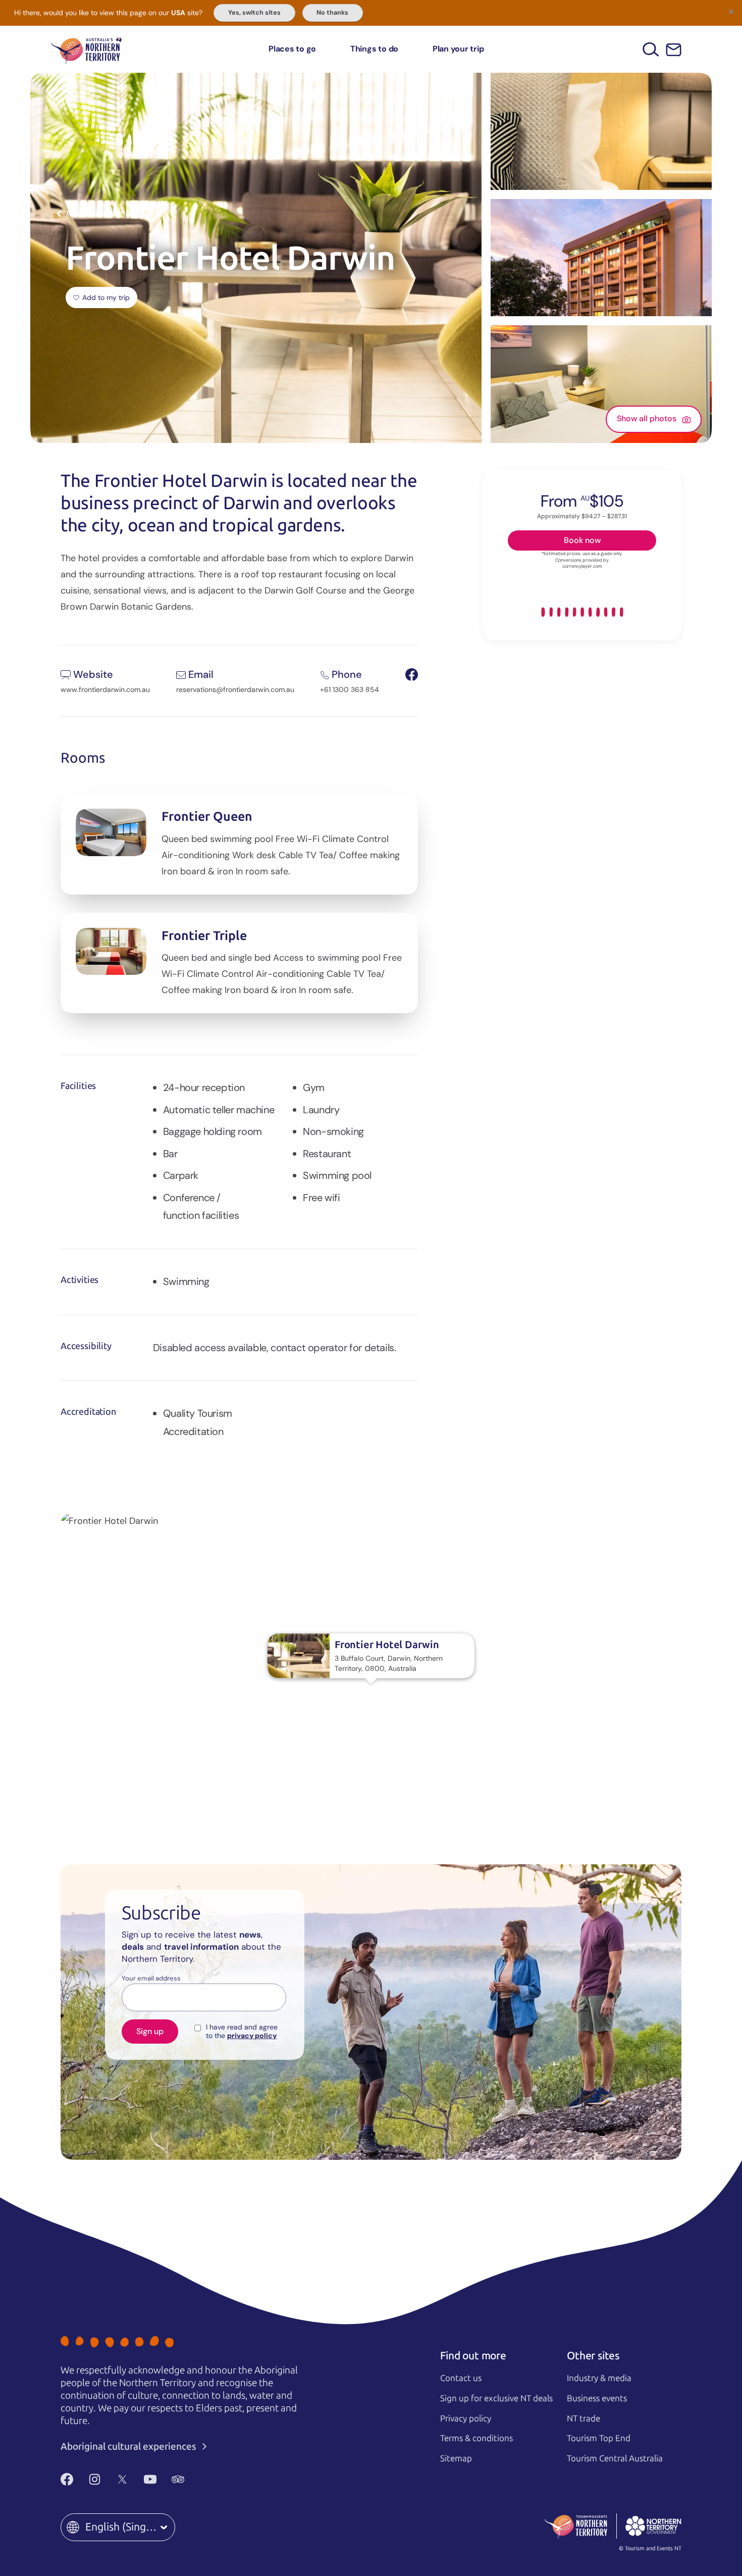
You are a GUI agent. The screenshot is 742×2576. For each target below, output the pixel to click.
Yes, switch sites (254, 13)
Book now (582, 540)
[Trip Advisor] (178, 2480)
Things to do (374, 49)
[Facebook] (67, 2480)
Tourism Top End (599, 2438)
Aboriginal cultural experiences (129, 2446)
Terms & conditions (476, 2438)
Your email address (151, 1978)
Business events (597, 2398)
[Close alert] (731, 11)
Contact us (461, 2378)
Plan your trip (458, 49)
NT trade (584, 2418)
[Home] (86, 49)
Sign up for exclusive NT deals (496, 2398)
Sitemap (456, 2458)
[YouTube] (150, 2480)
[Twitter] (122, 2480)
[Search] (651, 49)
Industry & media (599, 2378)
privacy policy (252, 2036)
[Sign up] (674, 50)
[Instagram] (95, 2480)
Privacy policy (466, 2418)
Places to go (292, 49)
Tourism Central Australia (615, 2458)
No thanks (332, 13)
